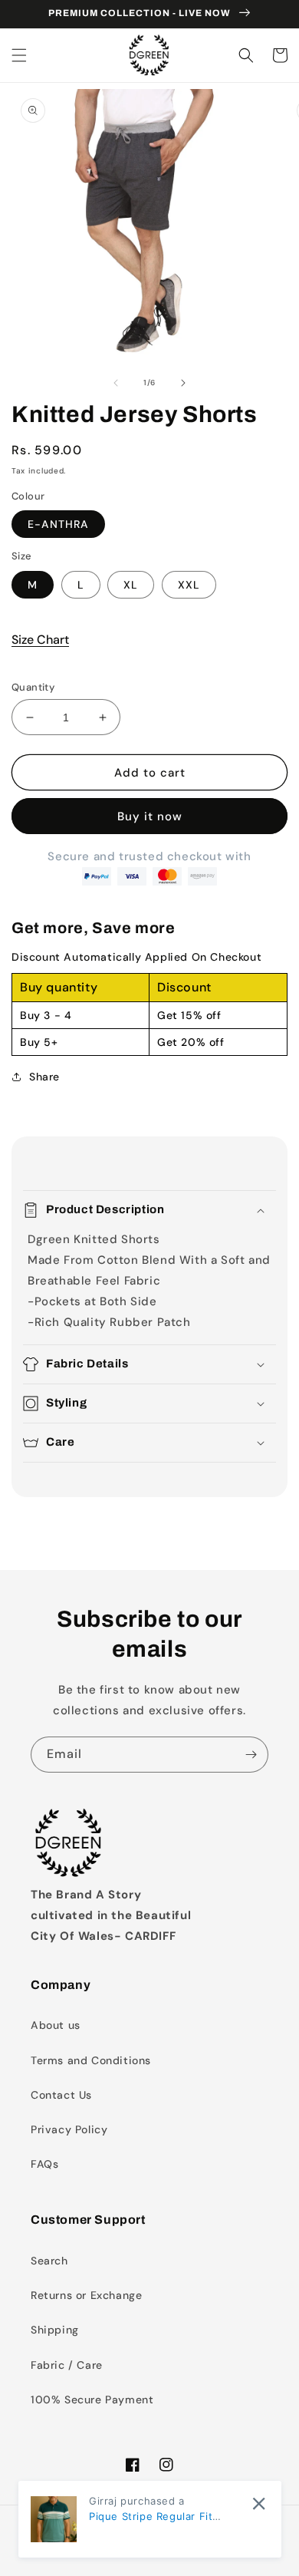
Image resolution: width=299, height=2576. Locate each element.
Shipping (55, 2330)
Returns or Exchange (86, 2295)
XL (131, 585)
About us (56, 2025)
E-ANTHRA (58, 524)
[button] (19, 55)
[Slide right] (183, 383)
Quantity (33, 687)
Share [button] (44, 1077)
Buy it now (150, 816)
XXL (189, 585)
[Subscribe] (251, 1755)
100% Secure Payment (92, 2400)
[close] (259, 2503)
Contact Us (61, 2095)
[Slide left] (116, 383)
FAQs (44, 2164)
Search (49, 2261)
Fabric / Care (67, 2365)
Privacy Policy (69, 2129)
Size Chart (40, 640)
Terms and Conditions (91, 2060)
